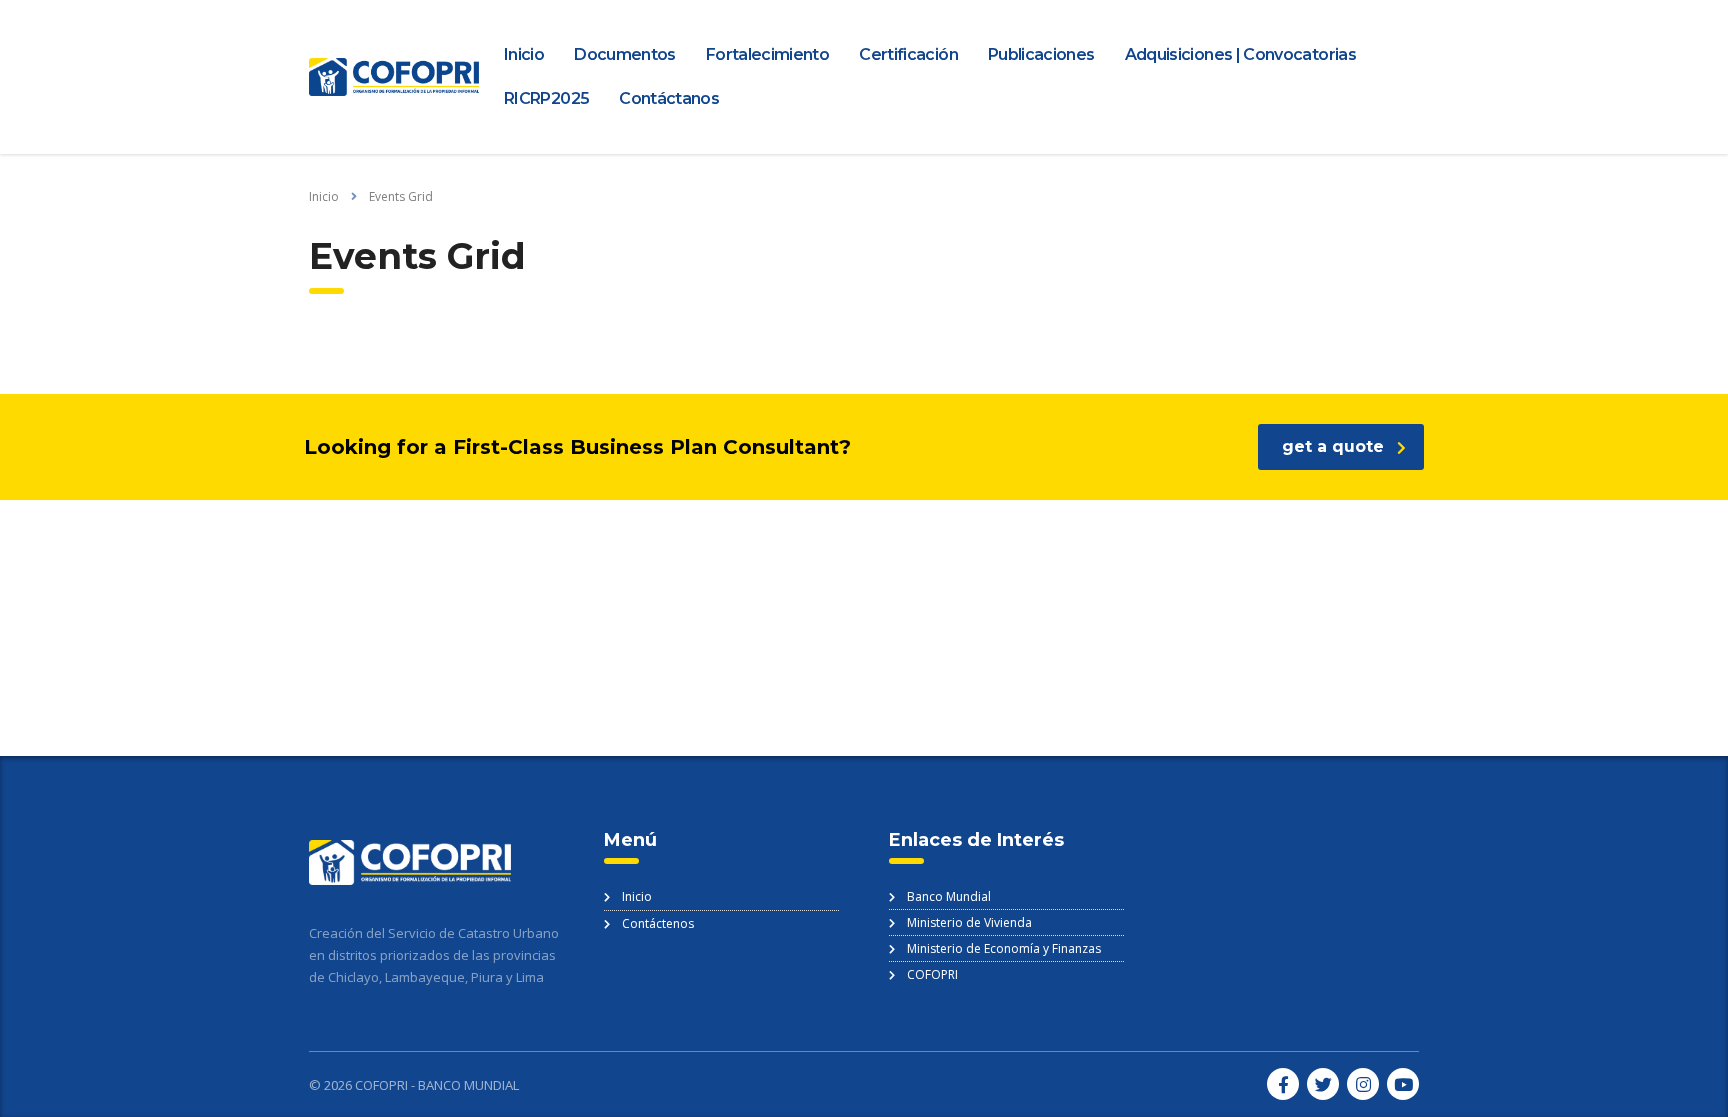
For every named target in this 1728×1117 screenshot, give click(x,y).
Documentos (625, 54)
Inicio (524, 54)
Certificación (908, 54)
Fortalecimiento (767, 54)
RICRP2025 (546, 98)
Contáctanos (669, 98)
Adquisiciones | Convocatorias (1240, 54)
